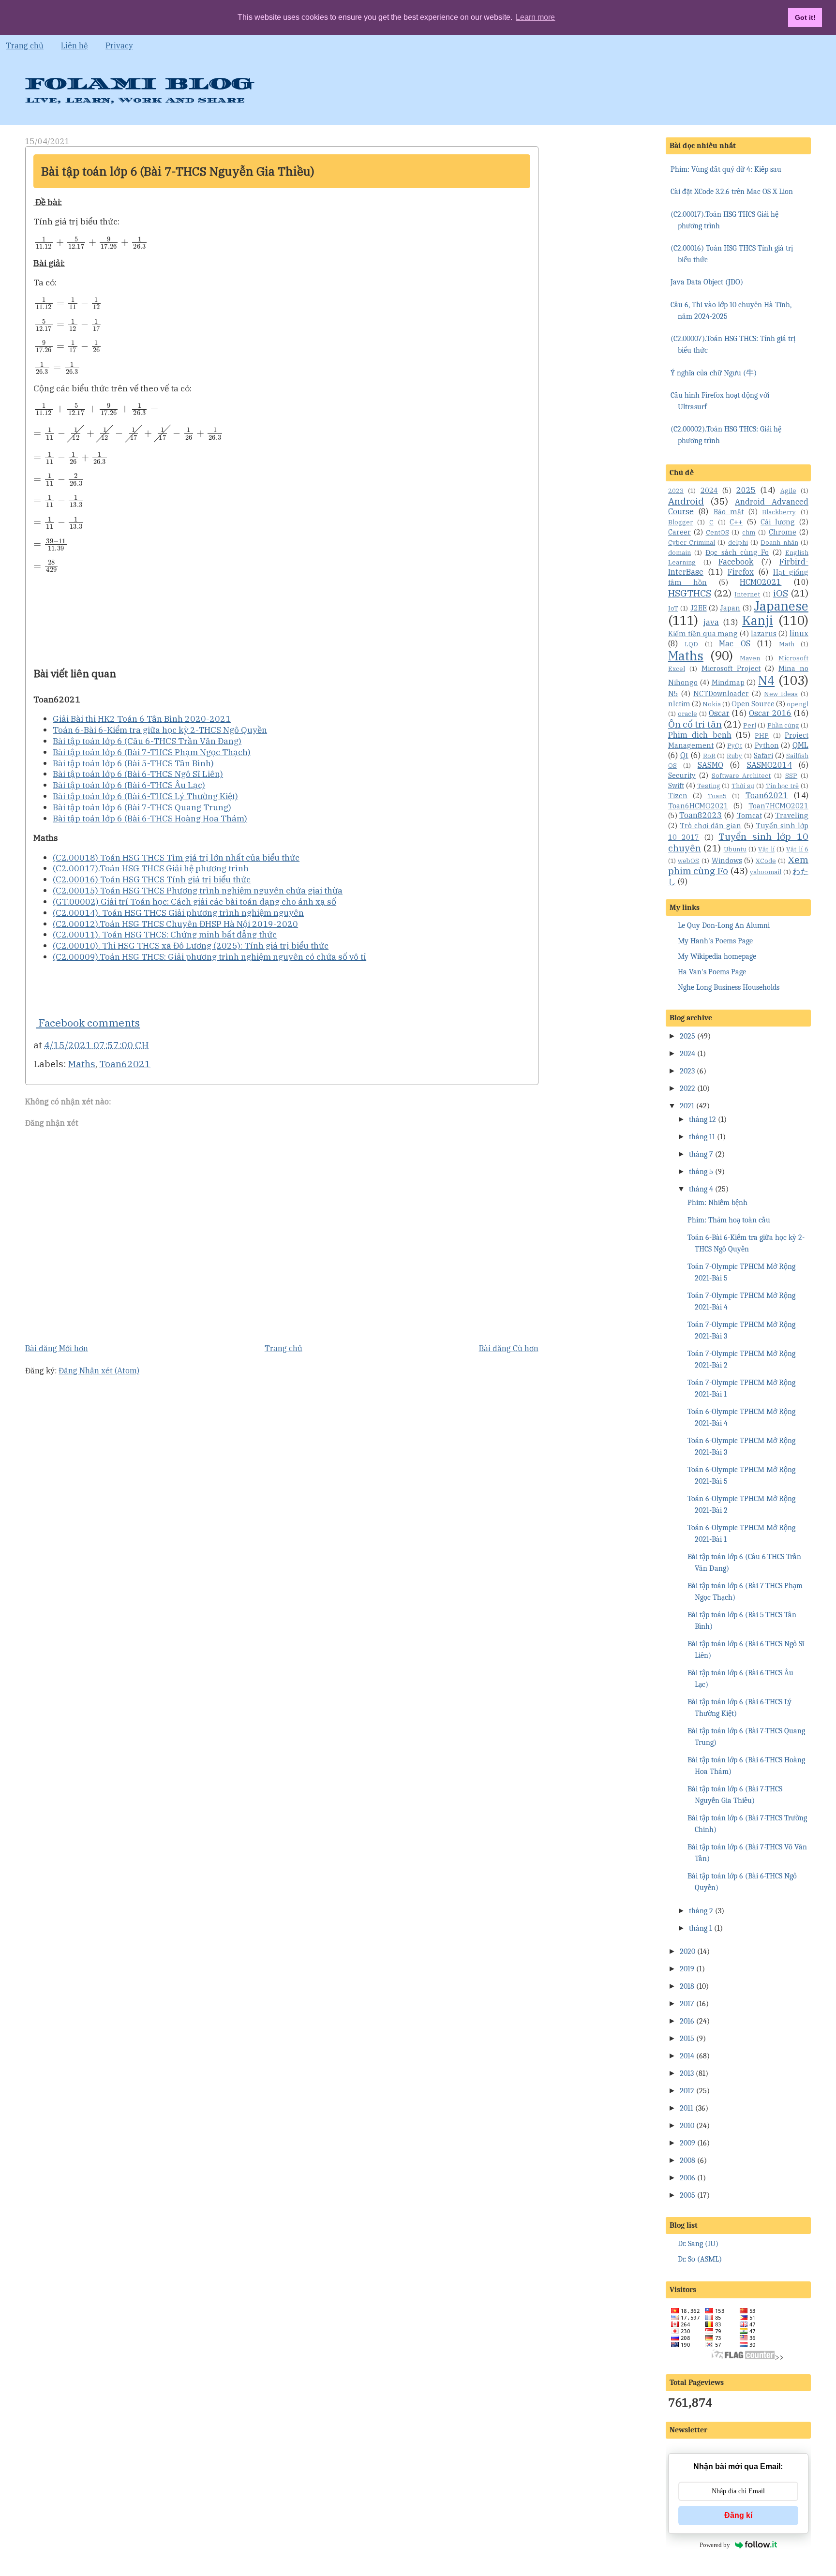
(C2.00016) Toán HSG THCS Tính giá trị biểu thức (152, 879)
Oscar (719, 713)
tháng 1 (701, 1928)
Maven (750, 658)
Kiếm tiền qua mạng (703, 633)
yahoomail (766, 872)
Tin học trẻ (783, 786)
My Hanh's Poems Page (715, 941)
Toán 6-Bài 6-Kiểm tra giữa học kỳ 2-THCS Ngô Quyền (160, 730)
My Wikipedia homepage (717, 956)
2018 (687, 1986)
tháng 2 (701, 1911)
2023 (676, 491)
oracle (687, 714)
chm (749, 532)
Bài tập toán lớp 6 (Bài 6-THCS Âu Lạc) (129, 785)
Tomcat (749, 815)
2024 (709, 490)
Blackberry (779, 512)
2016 (687, 2021)
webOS (688, 861)
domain (679, 553)
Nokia (712, 704)
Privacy (119, 45)
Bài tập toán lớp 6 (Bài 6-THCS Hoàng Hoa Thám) (150, 818)
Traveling (792, 815)
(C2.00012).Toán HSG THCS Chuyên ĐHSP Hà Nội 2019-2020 (175, 924)
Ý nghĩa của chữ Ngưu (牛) (714, 373)
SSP (791, 776)
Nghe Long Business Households (729, 987)
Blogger (680, 522)
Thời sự (743, 786)
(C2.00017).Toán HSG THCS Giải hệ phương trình (151, 868)
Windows (727, 860)
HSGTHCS (690, 593)
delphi (738, 543)
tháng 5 (701, 1172)
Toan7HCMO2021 (778, 806)
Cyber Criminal (692, 543)
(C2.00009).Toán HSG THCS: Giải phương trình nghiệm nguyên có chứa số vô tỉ (209, 957)
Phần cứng (783, 725)
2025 (746, 490)
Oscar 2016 (770, 713)
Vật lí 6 (797, 849)
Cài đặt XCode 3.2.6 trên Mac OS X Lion (732, 192)
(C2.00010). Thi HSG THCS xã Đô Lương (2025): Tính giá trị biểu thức (191, 946)
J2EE (699, 608)
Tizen (678, 796)
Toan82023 (701, 815)
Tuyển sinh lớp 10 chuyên (738, 842)
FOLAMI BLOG (139, 84)
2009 (687, 2143)
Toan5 (717, 796)
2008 (687, 2160)
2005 (687, 2195)
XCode (766, 861)
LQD (691, 644)
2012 (687, 2091)
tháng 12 (702, 1119)
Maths (82, 1064)
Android (686, 501)
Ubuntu (735, 849)
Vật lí (766, 849)
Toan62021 (125, 1064)
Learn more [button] (535, 17)
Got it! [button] (805, 17)
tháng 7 (701, 1154)
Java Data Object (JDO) (707, 282)
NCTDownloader (721, 693)
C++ (736, 522)
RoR (709, 756)
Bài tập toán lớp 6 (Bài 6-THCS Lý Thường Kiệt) (145, 796)
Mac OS (734, 643)
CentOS (717, 532)
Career (679, 532)
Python (767, 745)
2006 (687, 2178)
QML (800, 745)
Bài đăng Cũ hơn (509, 1348)
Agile (788, 491)
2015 (687, 2039)
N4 (766, 680)
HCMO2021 (761, 582)
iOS (781, 593)
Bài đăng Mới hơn (57, 1348)
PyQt (735, 746)
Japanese (781, 606)
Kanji (758, 620)
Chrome (783, 532)
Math (787, 644)
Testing (709, 786)
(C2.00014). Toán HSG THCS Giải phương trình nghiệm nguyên (178, 913)
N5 (673, 693)
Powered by (715, 2545)
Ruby (734, 756)
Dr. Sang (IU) (698, 2244)
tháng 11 (702, 1137)
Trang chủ (25, 45)
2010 (687, 2126)
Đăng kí (738, 2515)
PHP (762, 736)
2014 (687, 2056)
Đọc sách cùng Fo (737, 552)
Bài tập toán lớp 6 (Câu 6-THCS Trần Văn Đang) (147, 741)
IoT (673, 608)
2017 (687, 2004)
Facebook (736, 562)
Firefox (741, 572)
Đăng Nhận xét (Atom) (99, 1370)
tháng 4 (701, 1189)
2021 (687, 1106)
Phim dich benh (700, 735)
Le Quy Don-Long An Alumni (724, 925)
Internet (747, 594)
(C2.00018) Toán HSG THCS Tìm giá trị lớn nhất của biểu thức (176, 857)
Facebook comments (88, 1023)
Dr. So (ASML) (700, 2259)
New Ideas (781, 694)
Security (682, 775)
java (711, 622)
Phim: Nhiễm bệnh (717, 1203)
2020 (687, 1951)
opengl (798, 704)
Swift (676, 785)
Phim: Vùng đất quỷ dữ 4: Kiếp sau (726, 169)
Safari (763, 755)
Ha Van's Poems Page (712, 972)
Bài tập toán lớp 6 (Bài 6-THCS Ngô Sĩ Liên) (138, 774)
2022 (687, 1088)
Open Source (753, 704)
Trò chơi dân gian (710, 826)
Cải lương (778, 522)
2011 (687, 2108)
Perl (750, 725)
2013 (687, 2073)
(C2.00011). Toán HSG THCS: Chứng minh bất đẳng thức (165, 934)
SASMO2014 (769, 765)
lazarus (764, 633)
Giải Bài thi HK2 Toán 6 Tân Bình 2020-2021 (142, 719)
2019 (687, 1969)
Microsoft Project (731, 668)
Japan (730, 608)
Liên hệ (75, 45)
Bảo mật (729, 512)
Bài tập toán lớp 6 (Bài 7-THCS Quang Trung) (142, 807)
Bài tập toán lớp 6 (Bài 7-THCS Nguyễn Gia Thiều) (178, 171)
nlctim (679, 704)
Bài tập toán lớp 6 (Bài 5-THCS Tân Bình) (133, 763)
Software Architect (741, 776)
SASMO (710, 765)
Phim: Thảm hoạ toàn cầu (729, 1220)
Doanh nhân (779, 543)
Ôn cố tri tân (695, 724)
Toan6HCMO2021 (698, 806)
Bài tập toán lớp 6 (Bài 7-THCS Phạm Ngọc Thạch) (152, 752)
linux (799, 633)
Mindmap (728, 682)
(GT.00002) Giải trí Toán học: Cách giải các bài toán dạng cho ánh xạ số (194, 901)
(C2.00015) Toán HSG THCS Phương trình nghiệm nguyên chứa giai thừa (198, 890)
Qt (684, 755)
